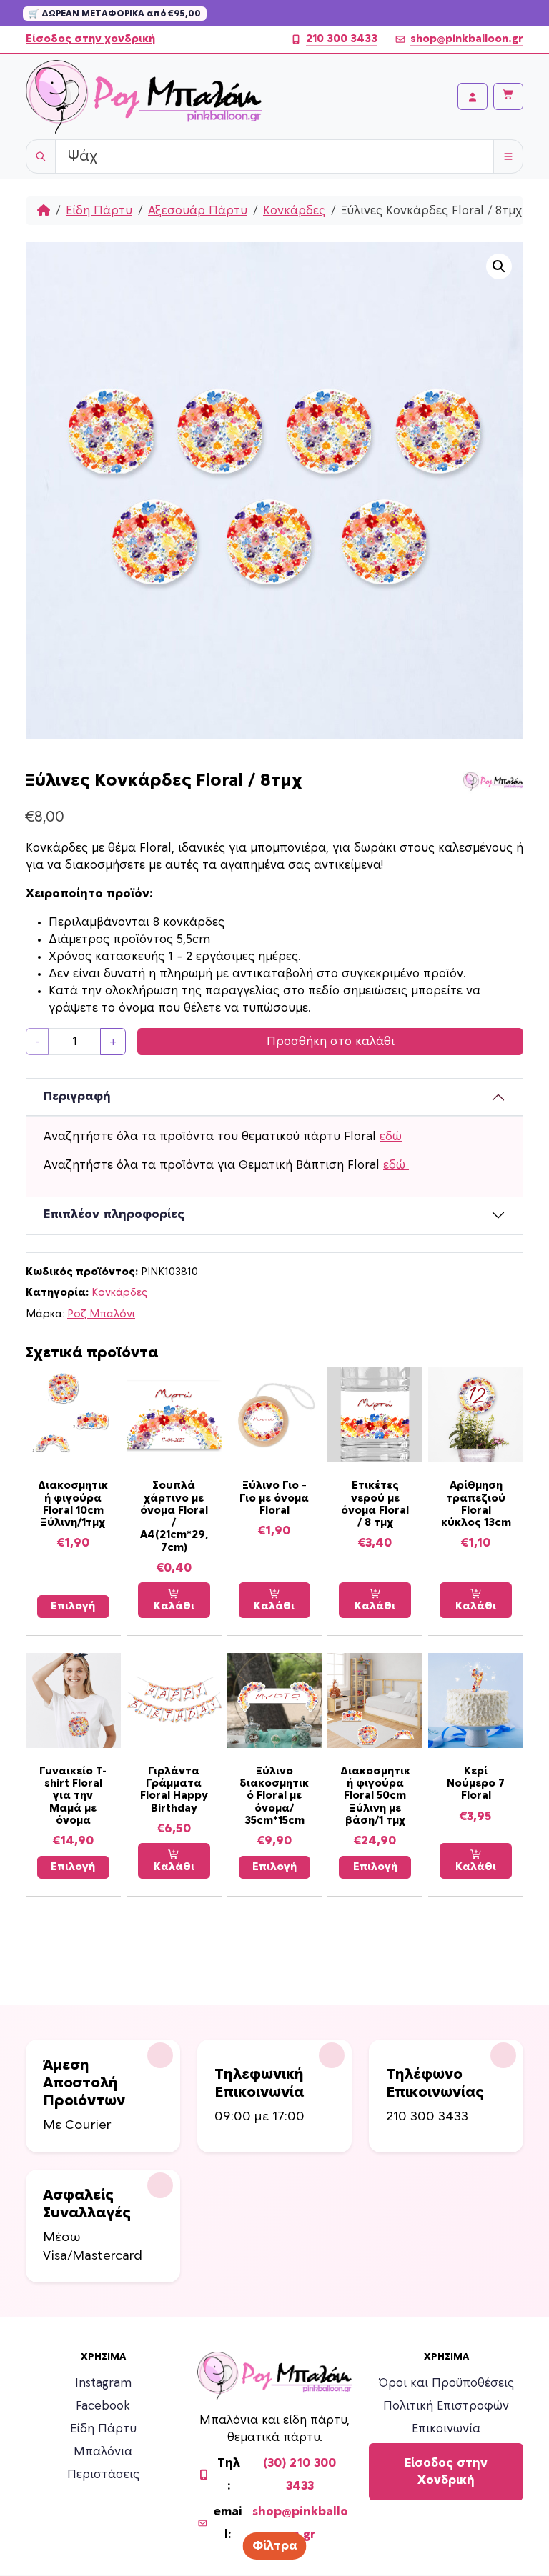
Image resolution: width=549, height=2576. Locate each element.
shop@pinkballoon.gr (467, 39)
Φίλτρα (275, 2546)
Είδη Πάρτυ (99, 211)
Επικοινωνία (446, 2429)
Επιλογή (73, 1606)
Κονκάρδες (294, 211)
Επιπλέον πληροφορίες (114, 1214)
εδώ (391, 1137)
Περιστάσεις (103, 2475)
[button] (499, 266)
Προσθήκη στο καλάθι (331, 1042)
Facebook (103, 2406)
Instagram (103, 2383)
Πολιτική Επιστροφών (446, 2406)
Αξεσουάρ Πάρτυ (198, 211)
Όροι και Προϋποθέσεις (446, 2383)
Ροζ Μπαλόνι (101, 1314)
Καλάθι (174, 1606)
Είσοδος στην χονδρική (90, 39)
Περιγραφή (77, 1097)
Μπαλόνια (103, 2452)
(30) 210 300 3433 (300, 2475)
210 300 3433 (342, 39)
